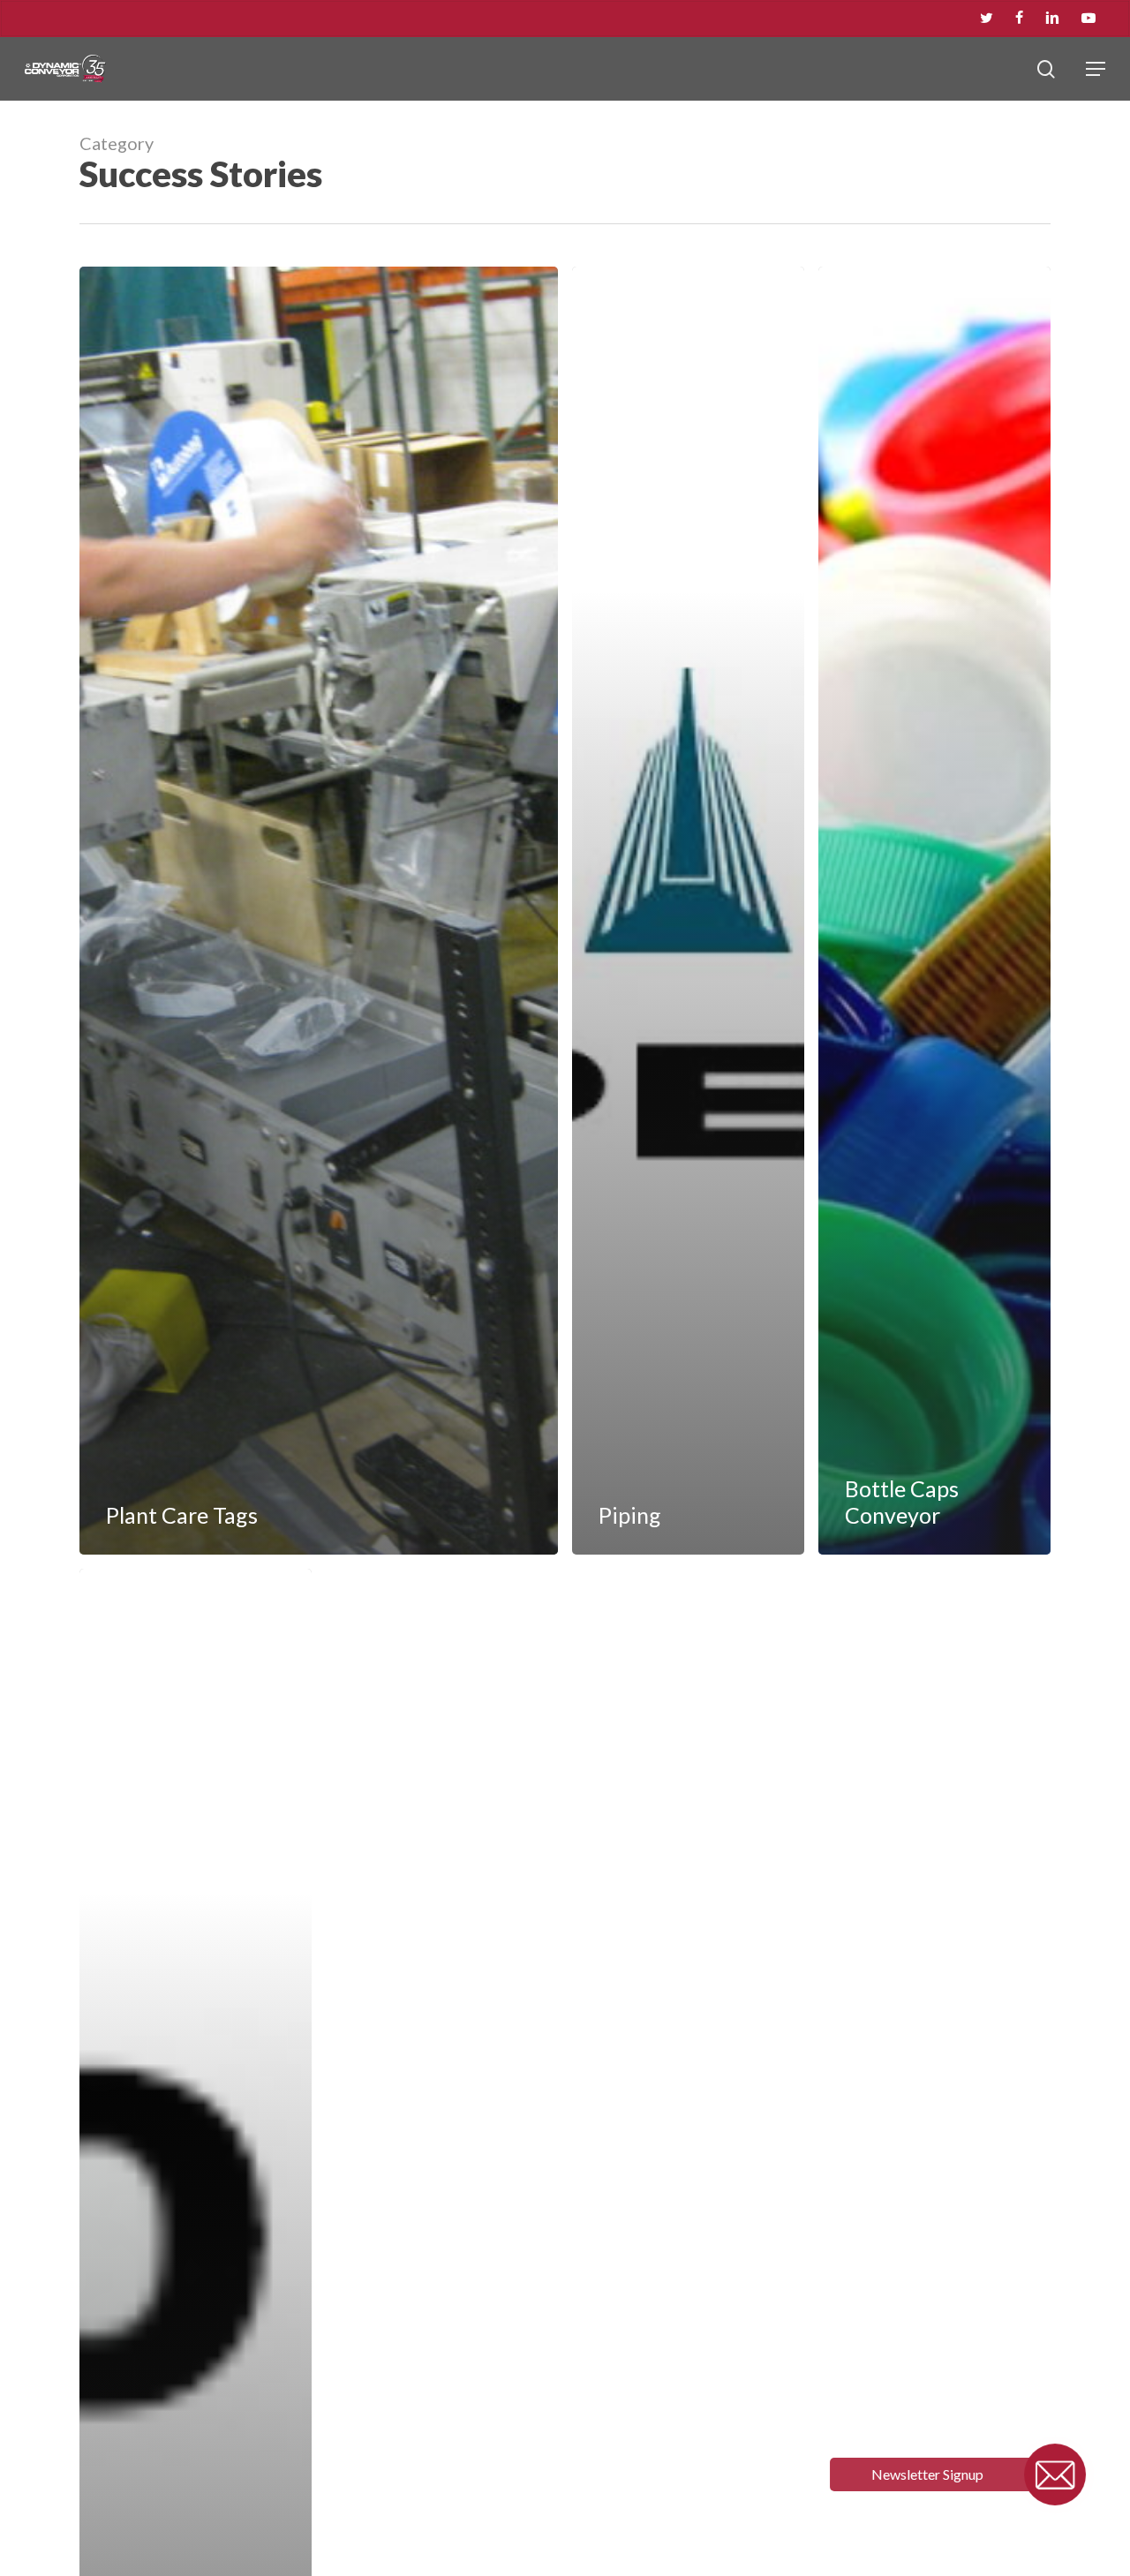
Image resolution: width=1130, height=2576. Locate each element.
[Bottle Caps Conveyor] (934, 911)
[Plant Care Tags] (319, 911)
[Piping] (688, 911)
